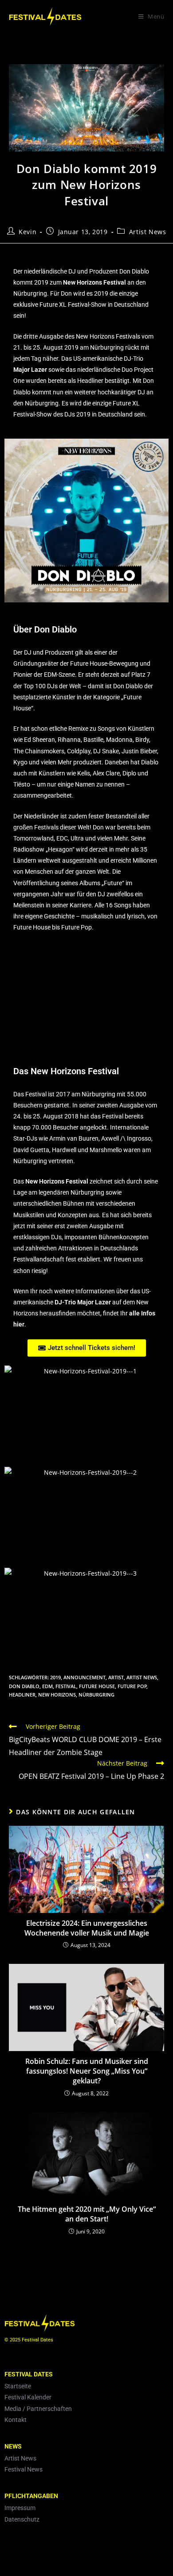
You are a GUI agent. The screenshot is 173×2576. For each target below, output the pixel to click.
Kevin (28, 232)
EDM (47, 1686)
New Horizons (57, 1695)
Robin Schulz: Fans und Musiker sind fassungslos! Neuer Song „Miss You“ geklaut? (87, 2071)
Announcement (85, 1677)
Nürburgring (96, 1695)
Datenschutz (22, 2519)
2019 (55, 1677)
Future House (97, 1686)
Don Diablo (24, 1686)
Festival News (24, 2469)
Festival (66, 1686)
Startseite (18, 2386)
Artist (116, 1677)
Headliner (22, 1695)
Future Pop (132, 1686)
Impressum (20, 2508)
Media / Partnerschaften (38, 2409)
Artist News (148, 232)
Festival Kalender (28, 2397)
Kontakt (16, 2420)
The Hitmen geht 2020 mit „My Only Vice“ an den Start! (87, 2214)
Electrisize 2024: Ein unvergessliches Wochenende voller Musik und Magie (87, 1928)
